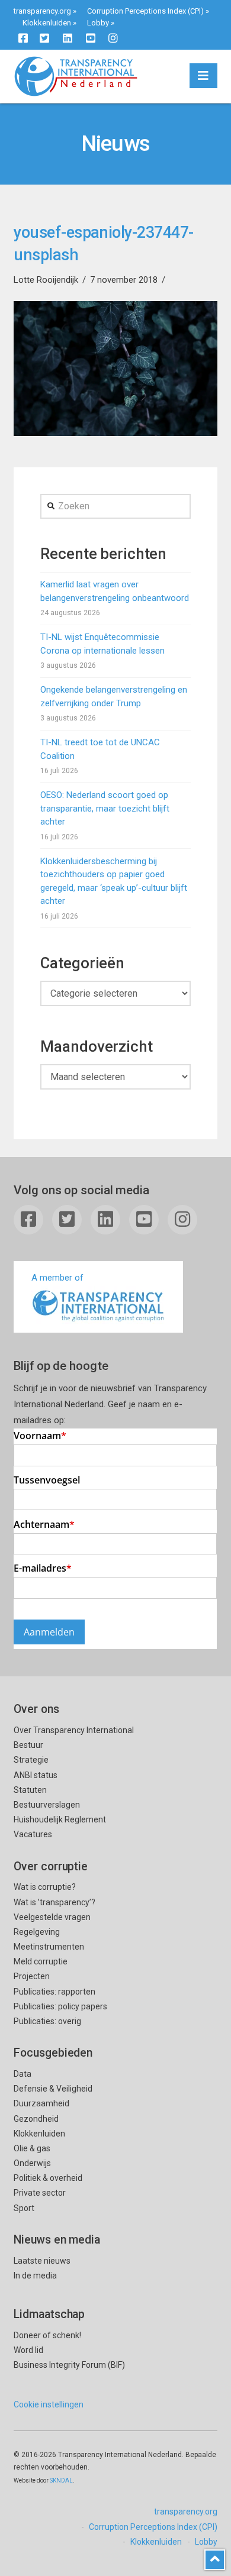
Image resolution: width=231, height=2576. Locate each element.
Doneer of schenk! (47, 2335)
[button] (203, 76)
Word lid (28, 2350)
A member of (57, 1278)
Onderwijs (32, 2163)
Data (23, 2074)
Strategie (31, 1760)
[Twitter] (44, 38)
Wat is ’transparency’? (54, 1902)
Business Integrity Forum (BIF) (69, 2365)
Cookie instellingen (49, 2404)
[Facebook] (23, 38)
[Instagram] (113, 38)
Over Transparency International (74, 1730)
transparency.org (42, 11)
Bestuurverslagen (47, 1805)
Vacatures (33, 1834)
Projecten (32, 1976)
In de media (35, 2276)
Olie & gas (32, 2148)
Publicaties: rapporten (54, 1992)
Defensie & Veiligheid (53, 2089)
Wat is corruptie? (45, 1887)
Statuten (30, 1790)
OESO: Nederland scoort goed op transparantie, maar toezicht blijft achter (105, 808)
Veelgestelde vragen (52, 1917)
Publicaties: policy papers (60, 2006)
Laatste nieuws (42, 2261)
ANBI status (36, 1775)
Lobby (98, 23)
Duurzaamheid (41, 2103)
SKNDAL (61, 2480)
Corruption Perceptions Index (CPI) (145, 11)
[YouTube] (91, 38)
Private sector (40, 2193)
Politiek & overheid (48, 2178)
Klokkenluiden (47, 23)
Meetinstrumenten (49, 1947)
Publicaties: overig (47, 2021)
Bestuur (28, 1745)
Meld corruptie (41, 1961)
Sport (24, 2208)
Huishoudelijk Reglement (60, 1819)
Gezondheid (36, 2119)
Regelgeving (37, 1932)
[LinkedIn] (68, 38)
